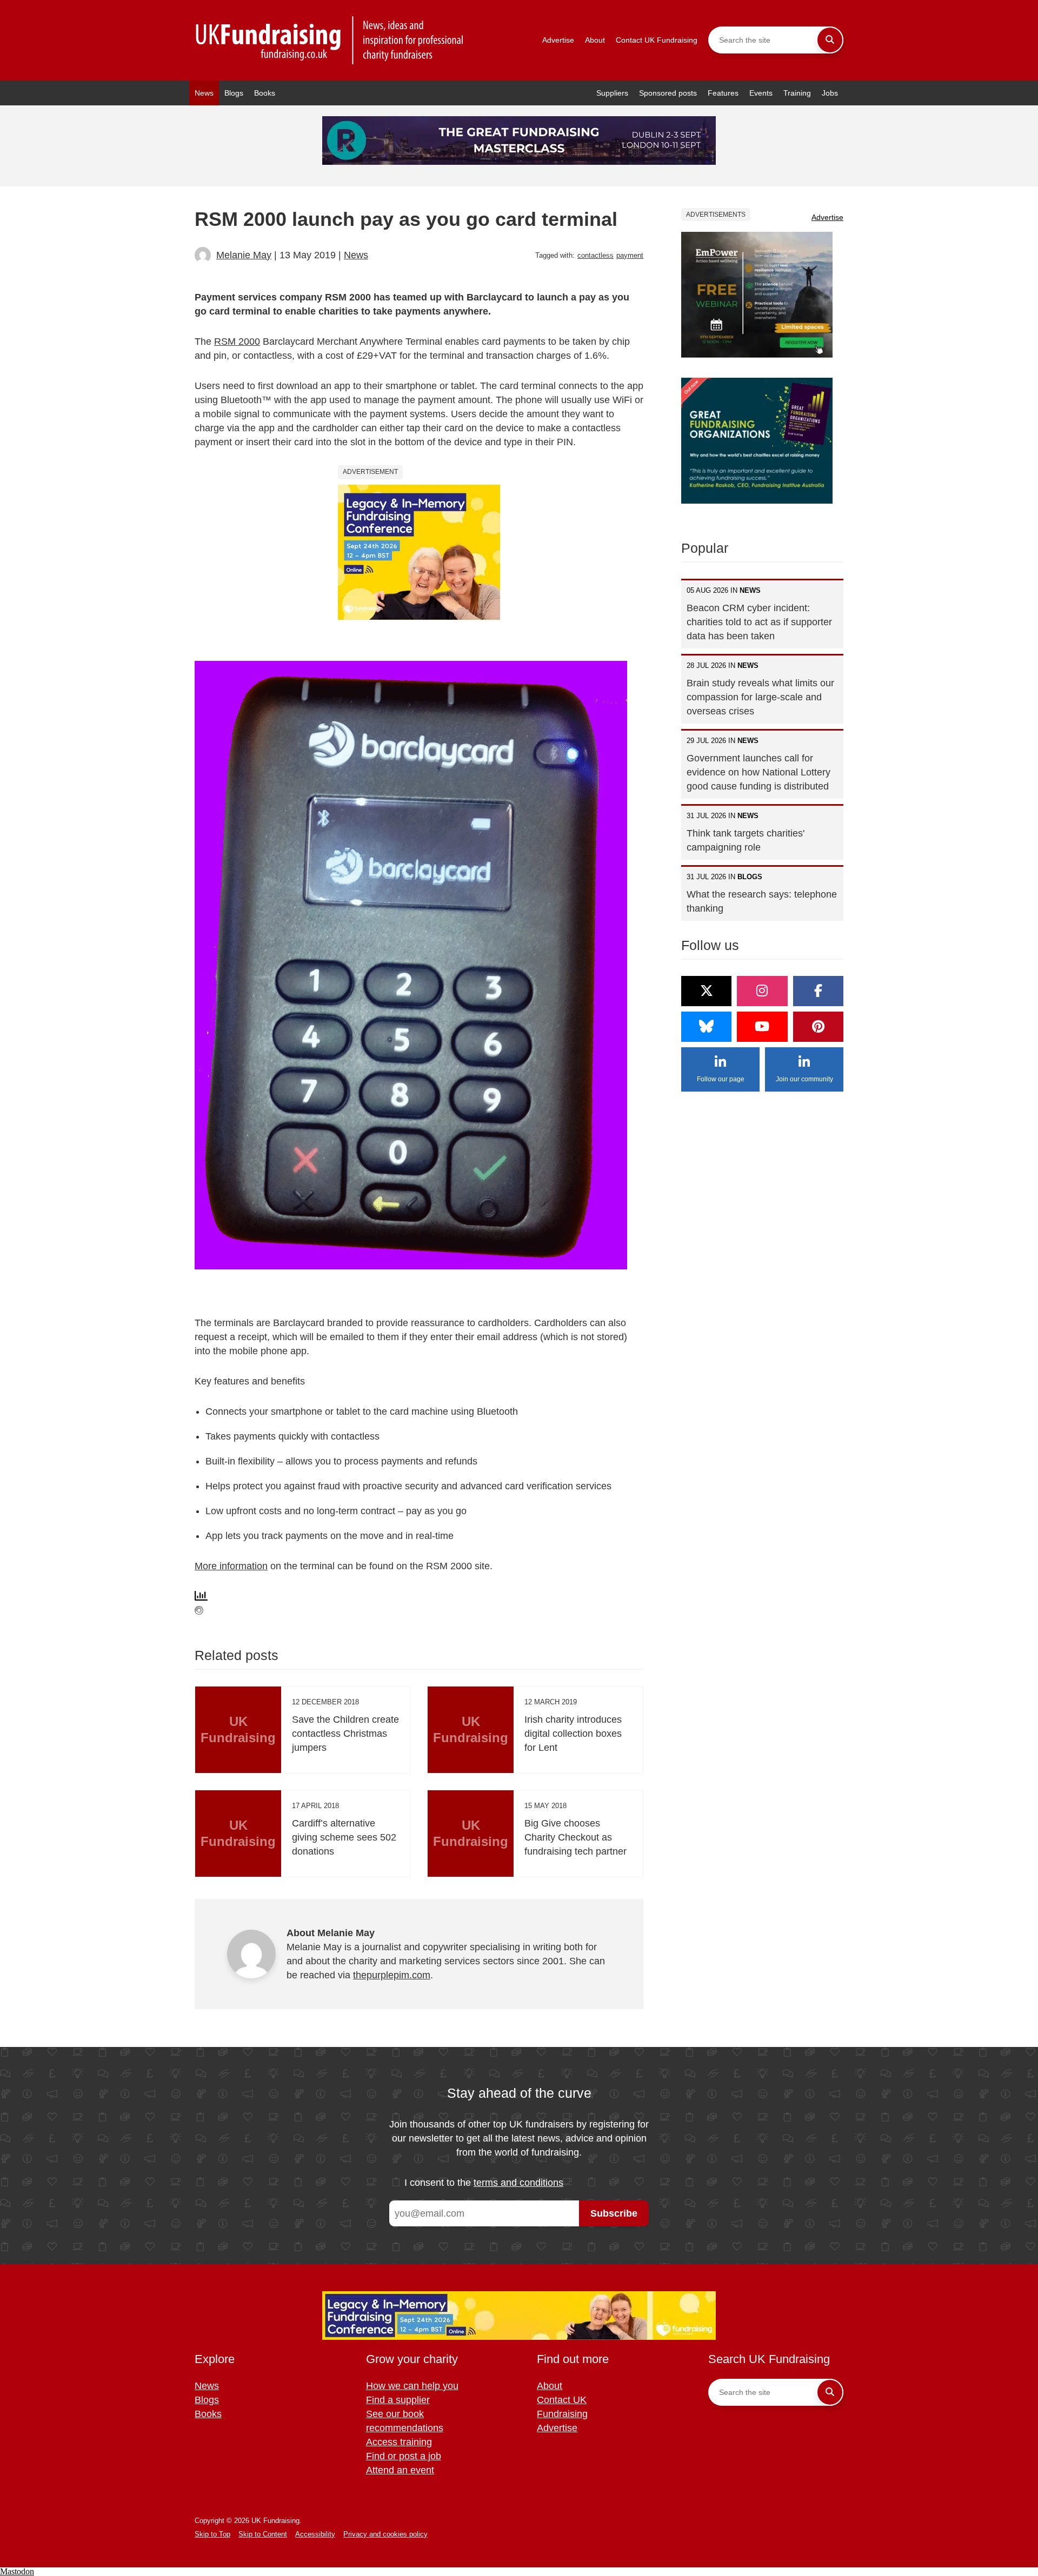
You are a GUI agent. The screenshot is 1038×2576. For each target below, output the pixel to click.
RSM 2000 (237, 342)
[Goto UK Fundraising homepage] (330, 40)
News (204, 93)
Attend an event (400, 2470)
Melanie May (244, 255)
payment (630, 255)
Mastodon (17, 2571)
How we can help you (412, 2386)
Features (723, 93)
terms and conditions (518, 2183)
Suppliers (612, 93)
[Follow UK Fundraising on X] (706, 991)
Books (265, 93)
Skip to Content (263, 2534)
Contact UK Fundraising (657, 40)
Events (761, 93)
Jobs (830, 93)
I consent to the (484, 2183)
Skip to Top (212, 2534)
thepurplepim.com (392, 1975)
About (595, 40)
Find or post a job (404, 2456)
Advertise (558, 40)
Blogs (234, 93)
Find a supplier (398, 2400)
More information (231, 1566)
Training (797, 93)
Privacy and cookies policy (385, 2534)
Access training (399, 2442)
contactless (595, 255)
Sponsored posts (668, 93)
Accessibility (315, 2534)
